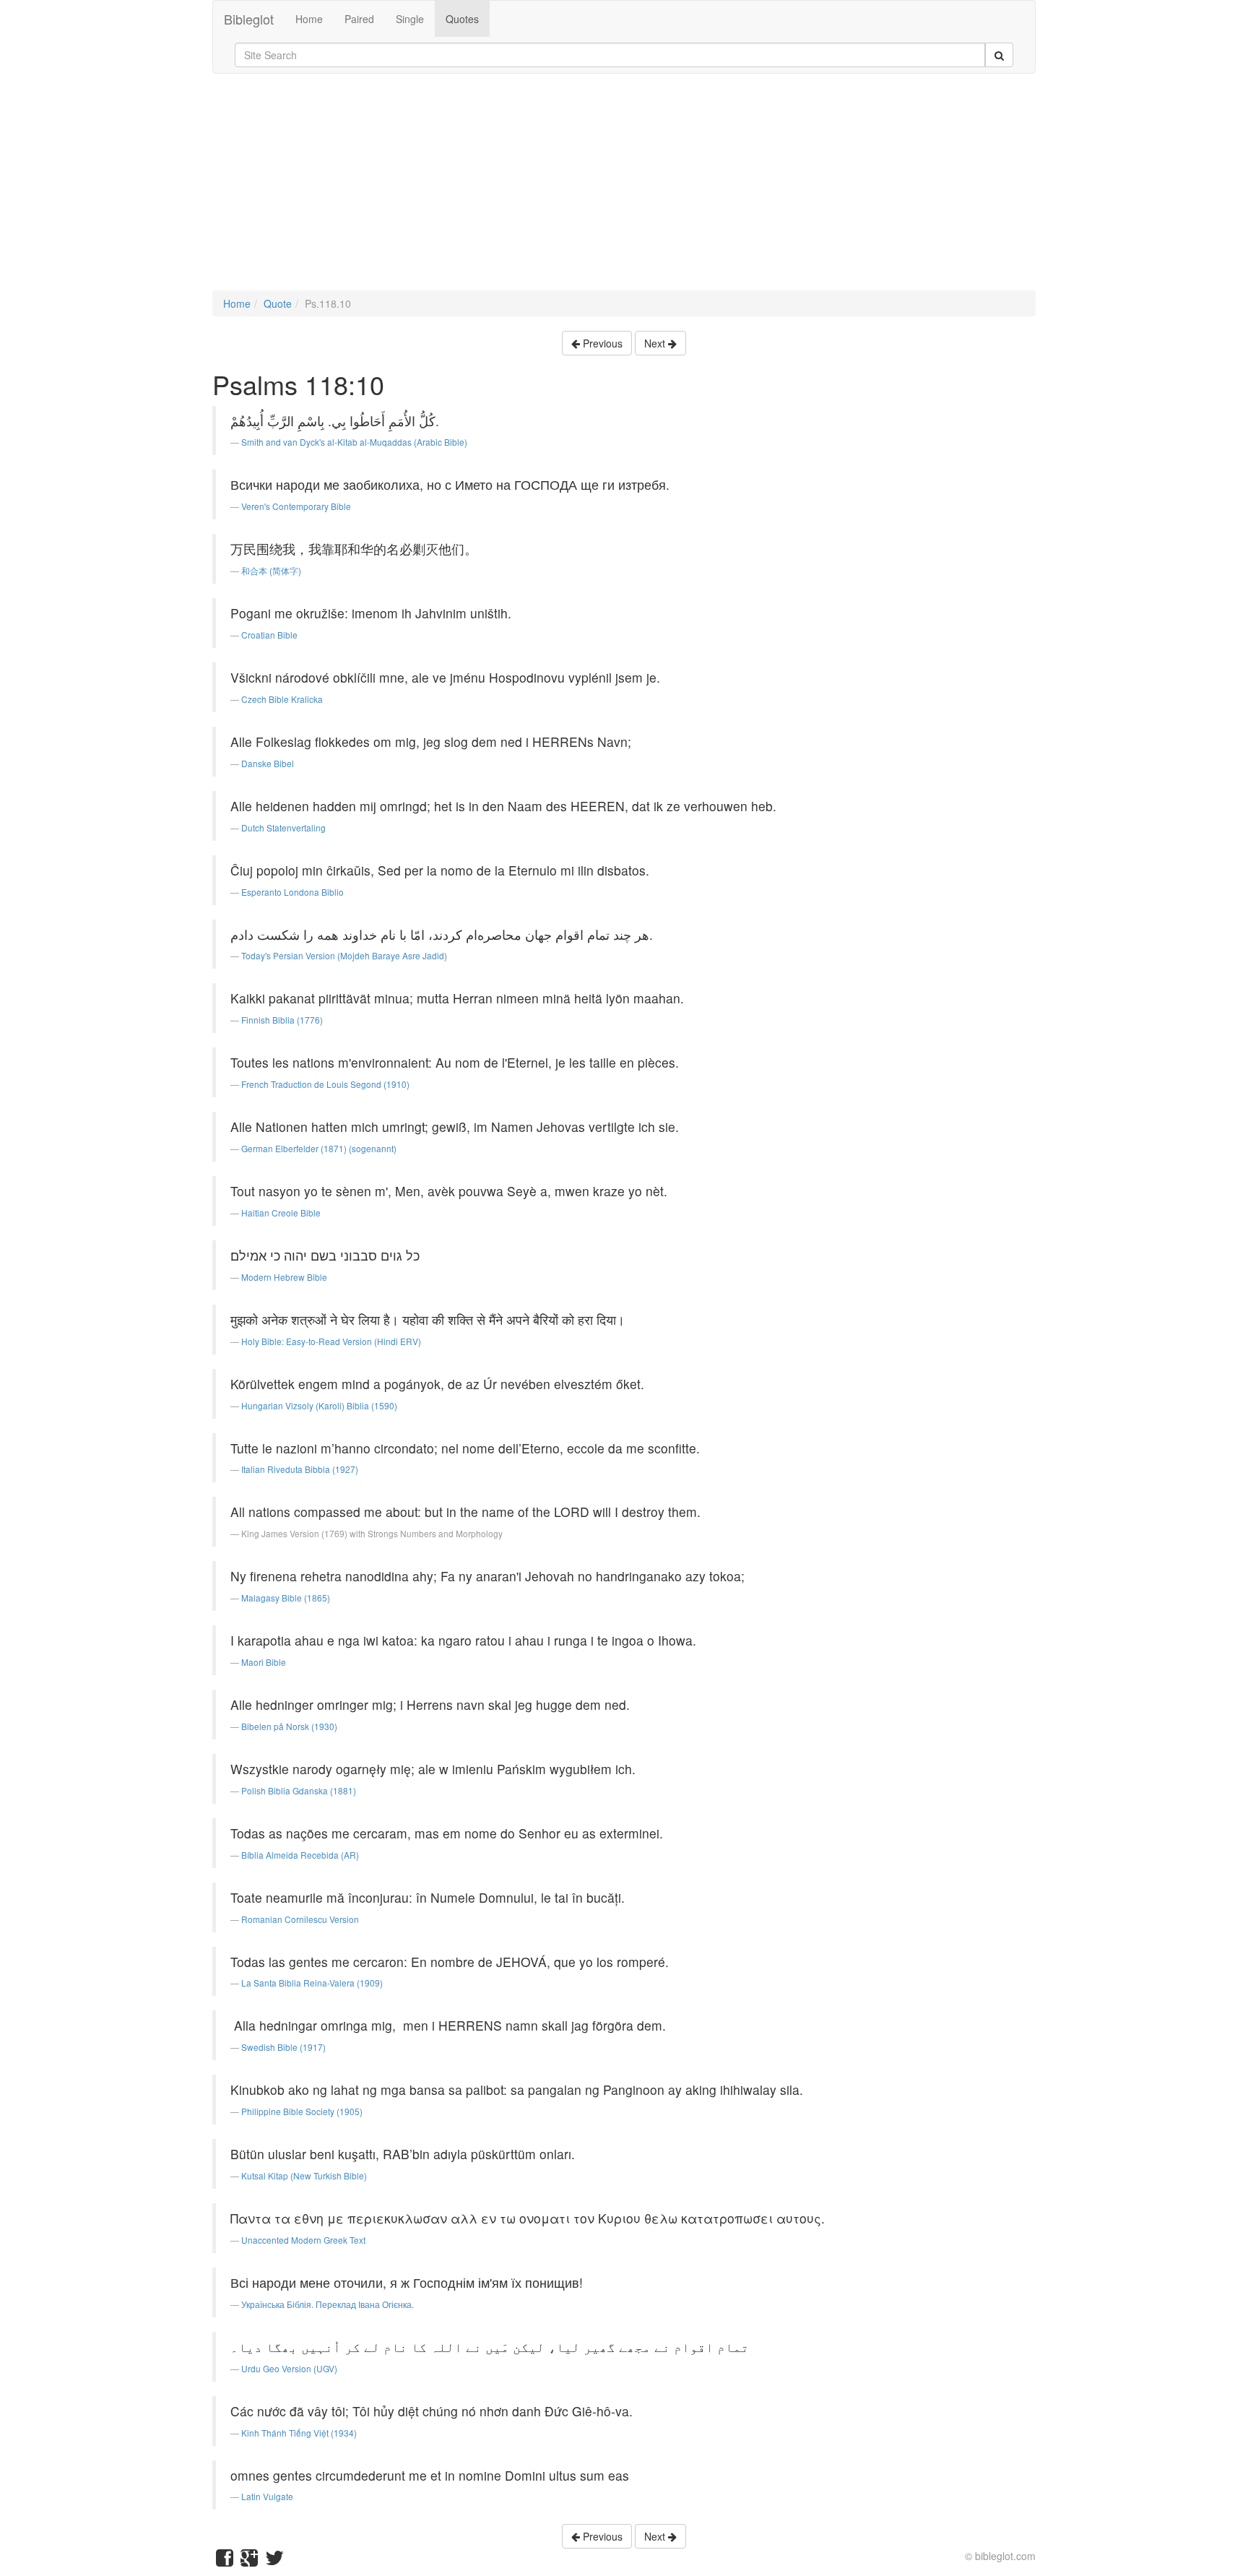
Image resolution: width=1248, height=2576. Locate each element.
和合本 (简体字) (271, 570)
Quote (278, 303)
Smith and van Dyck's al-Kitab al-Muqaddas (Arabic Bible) (354, 442)
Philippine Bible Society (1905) (302, 2111)
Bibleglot (249, 19)
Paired (359, 19)
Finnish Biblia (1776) (282, 1020)
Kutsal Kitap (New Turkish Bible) (304, 2175)
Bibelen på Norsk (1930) (289, 1726)
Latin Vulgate (267, 2496)
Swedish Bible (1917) (283, 2047)
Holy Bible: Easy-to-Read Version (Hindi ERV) (331, 1341)
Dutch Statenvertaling (283, 827)
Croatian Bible (269, 635)
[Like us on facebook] (225, 2561)
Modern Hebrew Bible (284, 1277)
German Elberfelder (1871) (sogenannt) (319, 1148)
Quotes (462, 19)
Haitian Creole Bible (281, 1213)
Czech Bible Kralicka (282, 699)
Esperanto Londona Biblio (292, 892)
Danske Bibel (268, 763)
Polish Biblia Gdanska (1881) (299, 1790)
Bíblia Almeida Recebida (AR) (300, 1855)
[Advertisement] (624, 189)
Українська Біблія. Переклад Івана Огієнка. (328, 2304)
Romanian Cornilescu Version (300, 1919)
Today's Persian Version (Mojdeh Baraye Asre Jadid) (344, 955)
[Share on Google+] (249, 2561)
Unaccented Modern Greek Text (303, 2240)
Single (410, 19)
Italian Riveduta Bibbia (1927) (300, 1469)
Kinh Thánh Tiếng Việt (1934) (299, 2433)
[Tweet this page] (274, 2561)
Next (656, 343)
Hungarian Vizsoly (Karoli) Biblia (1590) (319, 1405)
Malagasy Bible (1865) (286, 1598)
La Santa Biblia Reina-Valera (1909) (312, 1983)
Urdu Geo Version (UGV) (289, 2368)
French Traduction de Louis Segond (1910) (325, 1084)
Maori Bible (264, 1662)
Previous (601, 343)
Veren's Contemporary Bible (296, 506)
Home (309, 19)
